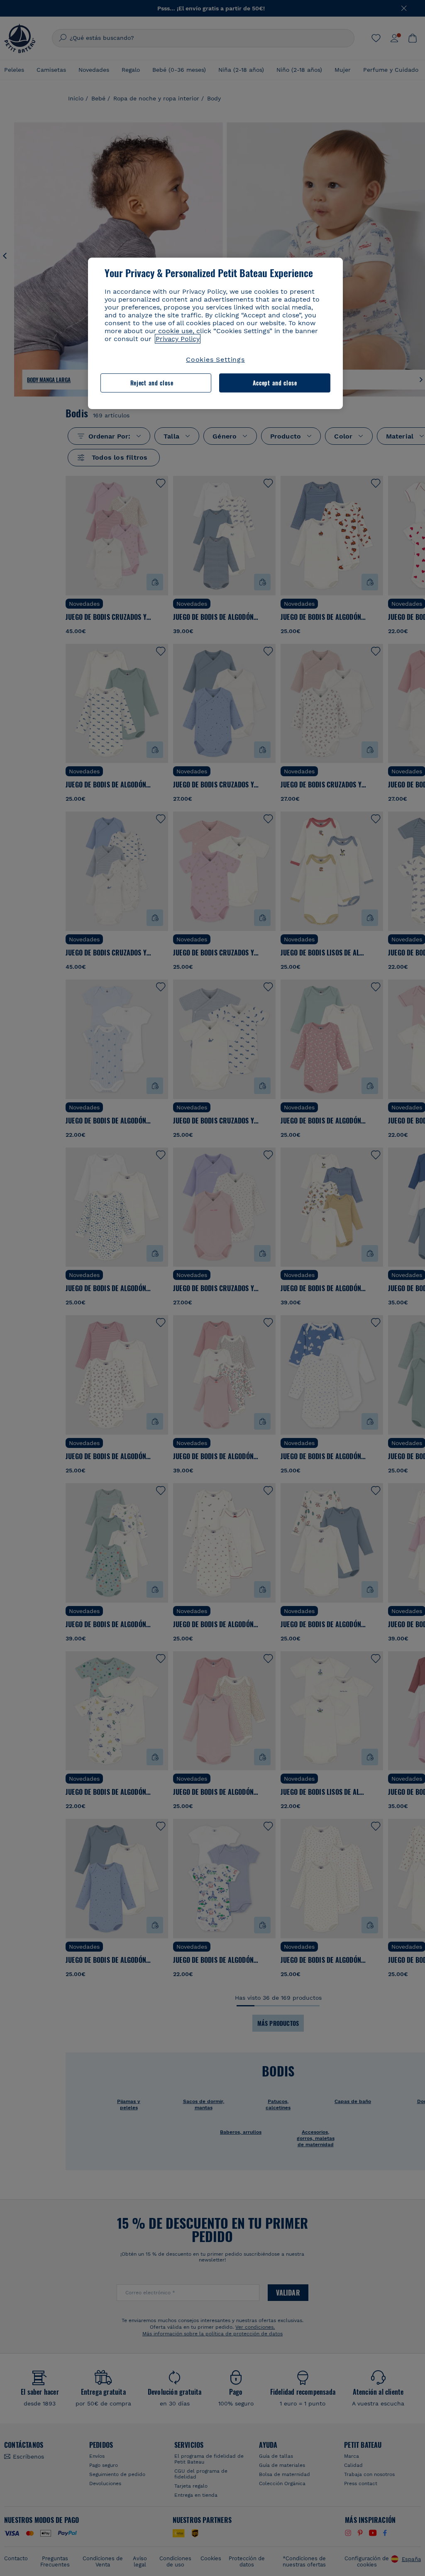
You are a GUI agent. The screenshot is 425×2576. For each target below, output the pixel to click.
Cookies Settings (215, 359)
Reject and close (152, 383)
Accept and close (275, 383)
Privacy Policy (178, 339)
